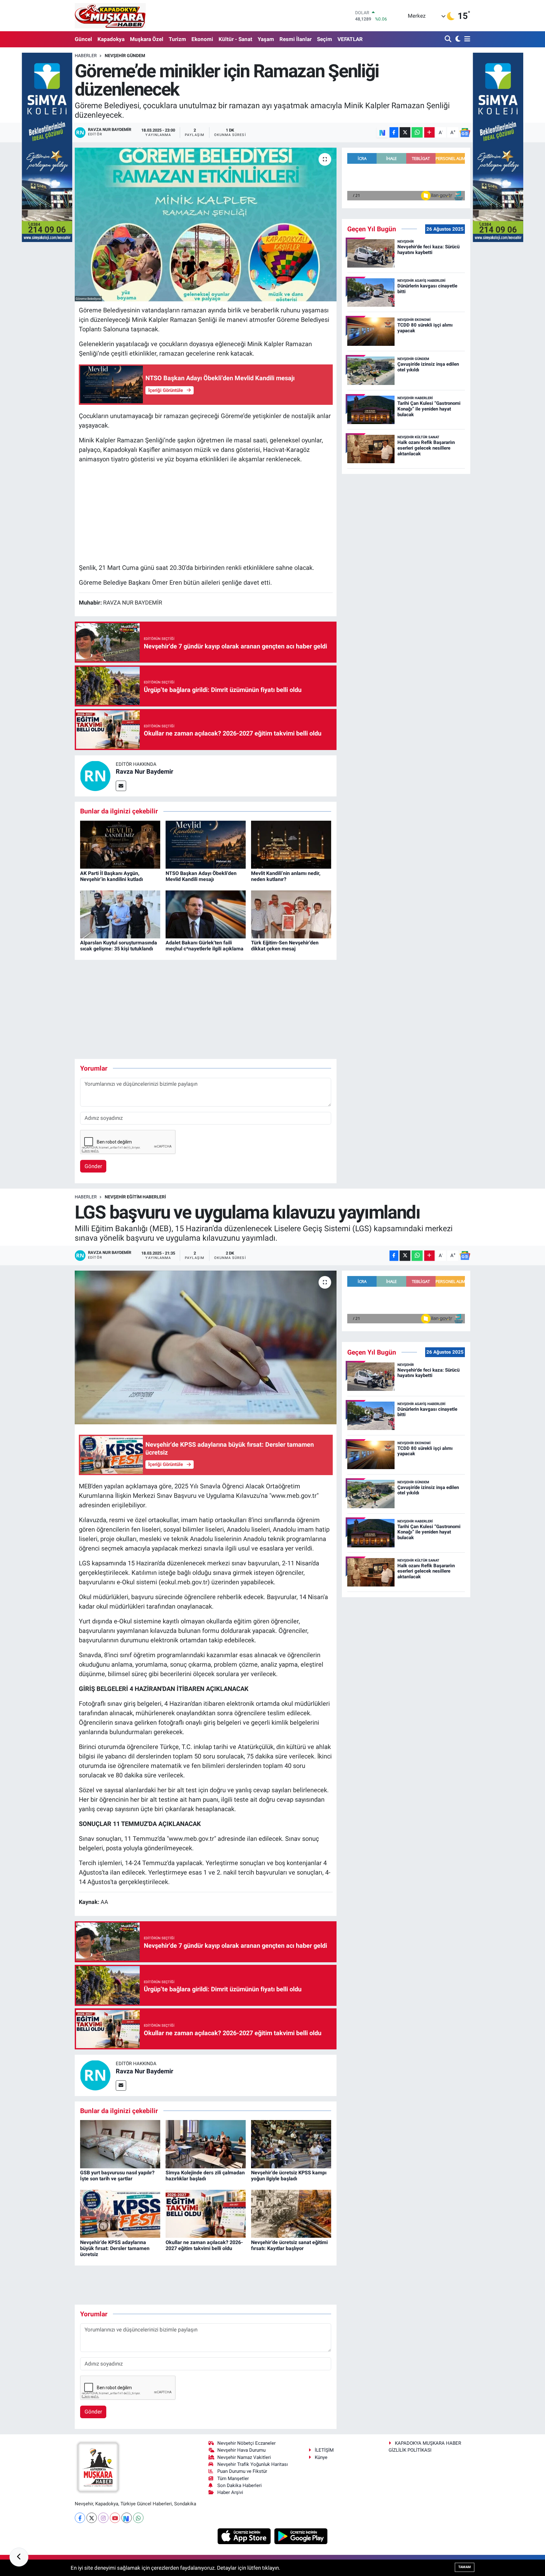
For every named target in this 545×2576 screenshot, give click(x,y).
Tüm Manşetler (233, 2479)
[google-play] (301, 2536)
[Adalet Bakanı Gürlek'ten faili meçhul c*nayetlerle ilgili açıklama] (206, 914)
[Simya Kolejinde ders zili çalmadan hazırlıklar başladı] (206, 2144)
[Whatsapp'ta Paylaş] (417, 132)
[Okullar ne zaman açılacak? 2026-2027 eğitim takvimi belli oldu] (206, 2213)
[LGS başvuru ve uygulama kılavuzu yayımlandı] (206, 1347)
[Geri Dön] (19, 2557)
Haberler (86, 56)
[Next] (127, 2518)
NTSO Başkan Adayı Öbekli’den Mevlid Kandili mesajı (201, 876)
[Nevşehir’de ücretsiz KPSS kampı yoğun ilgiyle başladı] (291, 2144)
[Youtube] (115, 2518)
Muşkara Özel (147, 39)
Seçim (325, 39)
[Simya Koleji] (47, 147)
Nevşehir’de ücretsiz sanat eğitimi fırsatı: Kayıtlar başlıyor (289, 2245)
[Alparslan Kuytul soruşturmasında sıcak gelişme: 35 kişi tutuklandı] (120, 914)
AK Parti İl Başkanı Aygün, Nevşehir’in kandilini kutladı (111, 876)
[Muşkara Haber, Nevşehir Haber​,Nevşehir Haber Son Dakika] (110, 16)
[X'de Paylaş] (405, 132)
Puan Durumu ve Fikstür (242, 2471)
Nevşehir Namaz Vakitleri (244, 2457)
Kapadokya (111, 39)
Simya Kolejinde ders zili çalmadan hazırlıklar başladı (205, 2176)
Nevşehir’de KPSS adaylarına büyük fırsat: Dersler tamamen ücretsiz (115, 2248)
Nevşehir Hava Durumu (241, 2450)
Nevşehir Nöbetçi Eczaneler (246, 2443)
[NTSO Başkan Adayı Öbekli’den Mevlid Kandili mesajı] (206, 844)
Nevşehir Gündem (125, 56)
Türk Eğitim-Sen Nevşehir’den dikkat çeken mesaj (285, 946)
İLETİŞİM (324, 2450)
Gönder (93, 1166)
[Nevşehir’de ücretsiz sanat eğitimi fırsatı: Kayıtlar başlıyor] (291, 2213)
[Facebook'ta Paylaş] (394, 132)
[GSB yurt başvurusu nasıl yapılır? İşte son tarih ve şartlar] (120, 2144)
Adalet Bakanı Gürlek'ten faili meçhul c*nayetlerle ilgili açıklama (205, 946)
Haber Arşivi (230, 2492)
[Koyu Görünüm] (457, 39)
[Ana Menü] (466, 39)
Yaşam (266, 39)
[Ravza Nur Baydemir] (95, 776)
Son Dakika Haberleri (240, 2485)
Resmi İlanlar (296, 39)
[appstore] (245, 2536)
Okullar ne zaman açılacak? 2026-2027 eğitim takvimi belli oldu (204, 2245)
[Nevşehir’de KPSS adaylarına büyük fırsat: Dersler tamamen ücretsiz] (120, 2213)
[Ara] (449, 39)
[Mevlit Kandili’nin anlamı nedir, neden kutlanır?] (291, 844)
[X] (92, 2518)
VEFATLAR (350, 39)
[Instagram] (103, 2518)
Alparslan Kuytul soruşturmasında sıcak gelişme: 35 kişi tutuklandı (119, 946)
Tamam (465, 2567)
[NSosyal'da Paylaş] (382, 132)
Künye (321, 2457)
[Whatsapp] (138, 2518)
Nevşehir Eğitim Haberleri (135, 1197)
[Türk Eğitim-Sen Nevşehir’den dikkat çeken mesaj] (291, 914)
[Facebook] (80, 2518)
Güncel (83, 39)
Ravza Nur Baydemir (144, 771)
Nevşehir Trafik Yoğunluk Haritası (253, 2464)
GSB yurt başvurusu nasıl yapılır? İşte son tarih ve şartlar (117, 2176)
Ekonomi (202, 39)
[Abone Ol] (465, 133)
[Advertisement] (206, 513)
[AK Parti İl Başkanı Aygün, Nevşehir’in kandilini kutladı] (120, 844)
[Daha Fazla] (429, 132)
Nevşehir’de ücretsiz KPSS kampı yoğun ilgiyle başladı (289, 2176)
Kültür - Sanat (235, 39)
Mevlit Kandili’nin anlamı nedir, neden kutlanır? (286, 876)
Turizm (177, 39)
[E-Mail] (121, 786)
